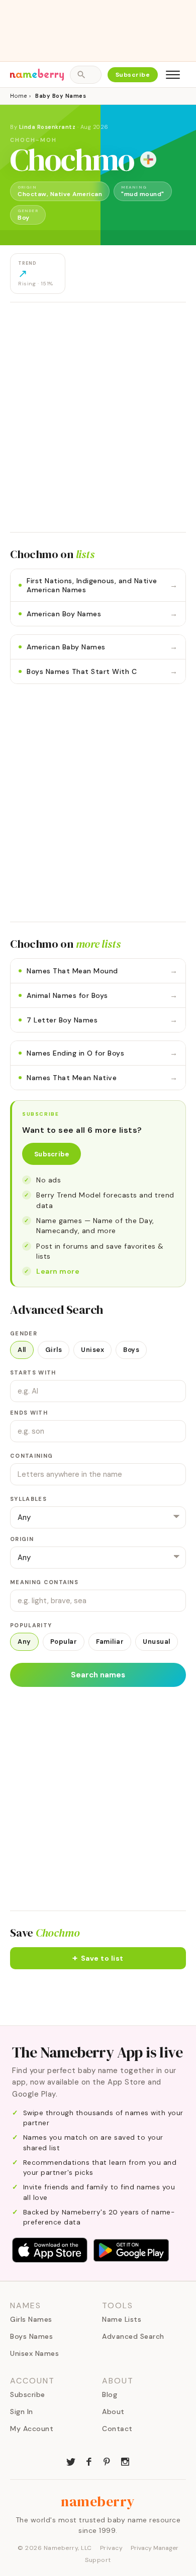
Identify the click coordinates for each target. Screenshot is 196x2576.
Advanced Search (133, 2336)
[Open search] (85, 75)
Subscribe (133, 75)
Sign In (22, 2412)
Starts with (33, 1372)
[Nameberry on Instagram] (125, 2461)
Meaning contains (44, 1582)
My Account (32, 2429)
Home (18, 96)
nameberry (98, 2501)
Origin (22, 1539)
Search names (98, 1675)
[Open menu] (173, 75)
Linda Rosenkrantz (47, 127)
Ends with (29, 1413)
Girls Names (31, 2319)
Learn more (58, 1271)
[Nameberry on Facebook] (89, 2461)
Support (98, 2560)
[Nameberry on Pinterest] (107, 2461)
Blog (110, 2394)
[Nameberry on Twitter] (71, 2461)
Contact (117, 2429)
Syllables (28, 1499)
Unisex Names (34, 2353)
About (113, 2412)
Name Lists (122, 2319)
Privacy (112, 2548)
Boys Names (31, 2336)
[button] (98, 1958)
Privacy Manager (155, 2548)
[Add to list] (148, 159)
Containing (31, 1456)
